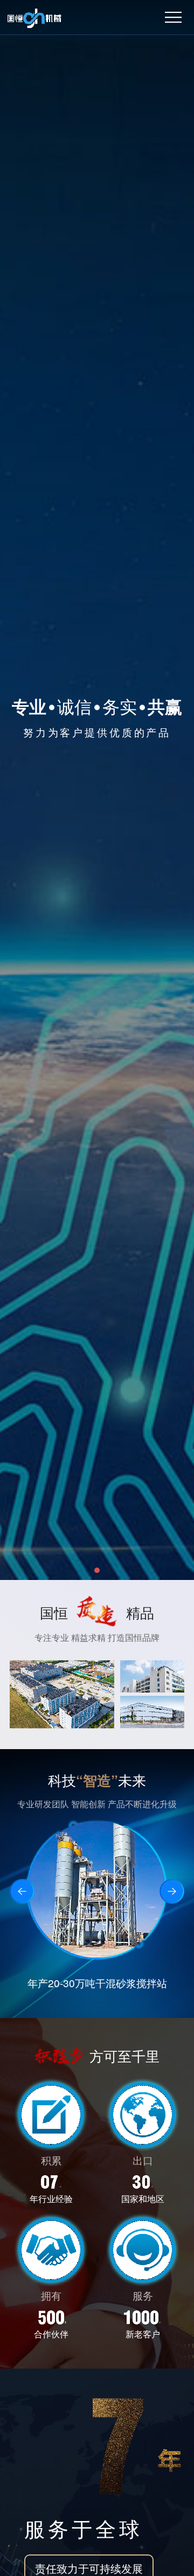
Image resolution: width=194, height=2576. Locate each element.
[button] (97, 1570)
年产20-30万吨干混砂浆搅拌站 (97, 1983)
